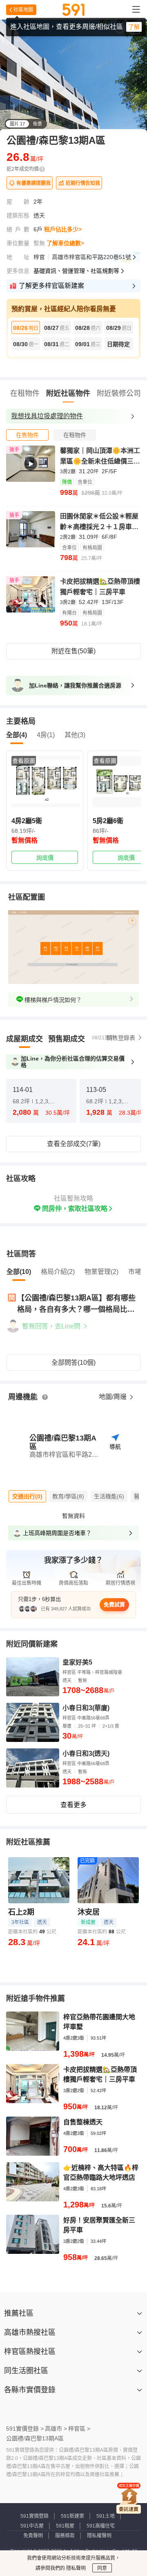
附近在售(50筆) (73, 651)
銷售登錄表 (121, 1038)
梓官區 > (79, 2429)
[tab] (27, 435)
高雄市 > (56, 2429)
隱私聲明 (75, 2568)
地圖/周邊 (114, 1397)
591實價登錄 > (25, 2429)
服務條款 (65, 2536)
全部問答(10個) (73, 1363)
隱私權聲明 (99, 2536)
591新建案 (72, 2516)
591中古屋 (32, 2526)
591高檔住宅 (101, 2526)
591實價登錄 (35, 2516)
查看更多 (73, 1805)
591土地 (106, 2516)
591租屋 (65, 2526)
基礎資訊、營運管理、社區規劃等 (76, 271)
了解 (134, 27)
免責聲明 (33, 2536)
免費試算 (114, 1604)
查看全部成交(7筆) (74, 1144)
